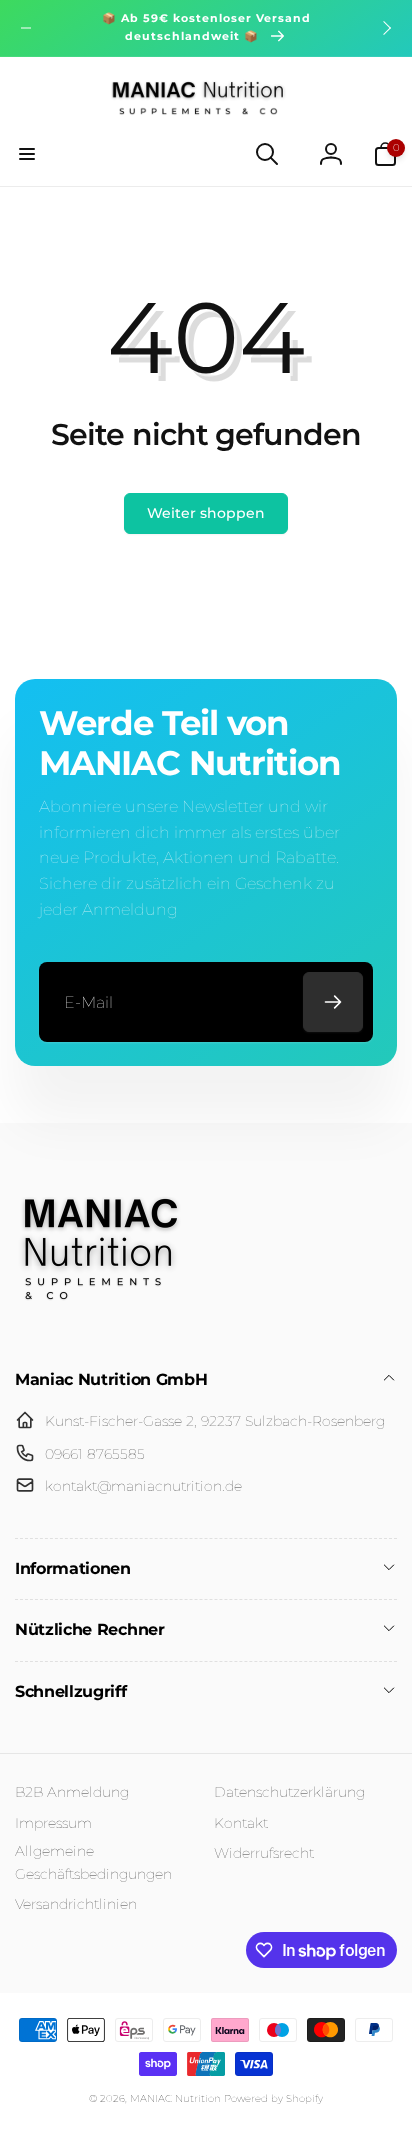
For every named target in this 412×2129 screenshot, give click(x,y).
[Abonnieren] (333, 1002)
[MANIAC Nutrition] (100, 1326)
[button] (27, 154)
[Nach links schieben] (26, 28)
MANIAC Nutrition (175, 2098)
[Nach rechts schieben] (386, 28)
